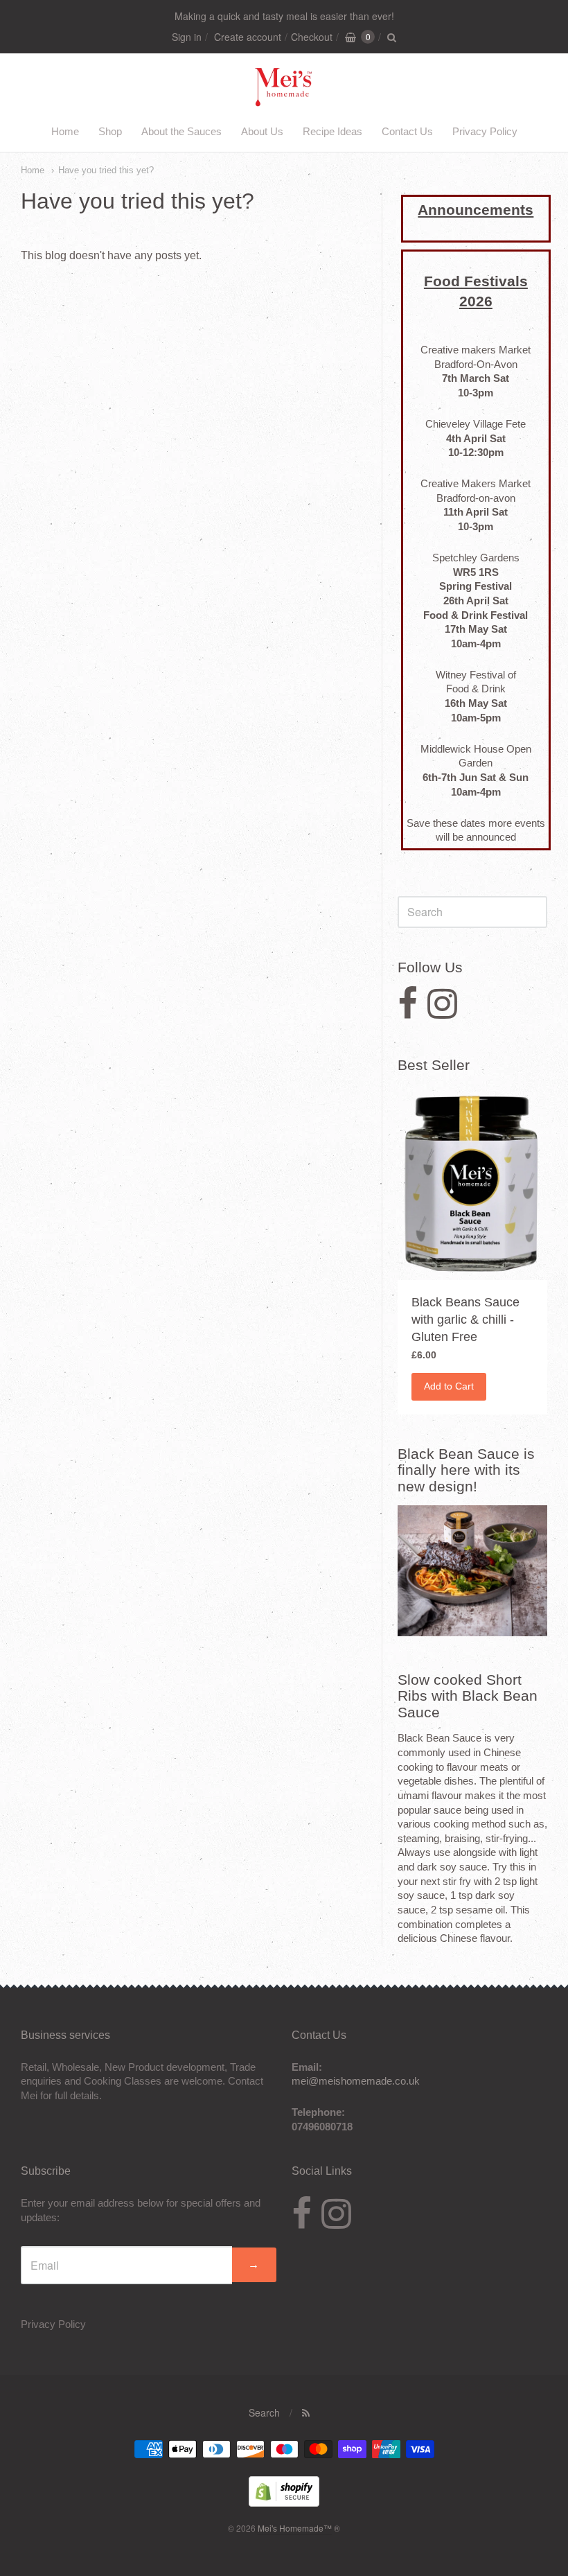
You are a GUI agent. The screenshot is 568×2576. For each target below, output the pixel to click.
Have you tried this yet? (106, 170)
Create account (248, 37)
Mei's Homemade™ (295, 2528)
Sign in (187, 37)
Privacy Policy (485, 131)
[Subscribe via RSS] (306, 2412)
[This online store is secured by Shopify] (284, 2502)
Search (264, 2412)
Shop (110, 131)
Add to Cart (449, 1386)
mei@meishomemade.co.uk (356, 2081)
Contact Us (407, 131)
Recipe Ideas (332, 131)
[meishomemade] (284, 99)
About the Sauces (181, 131)
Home (65, 131)
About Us (262, 131)
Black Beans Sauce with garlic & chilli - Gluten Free (465, 1320)
